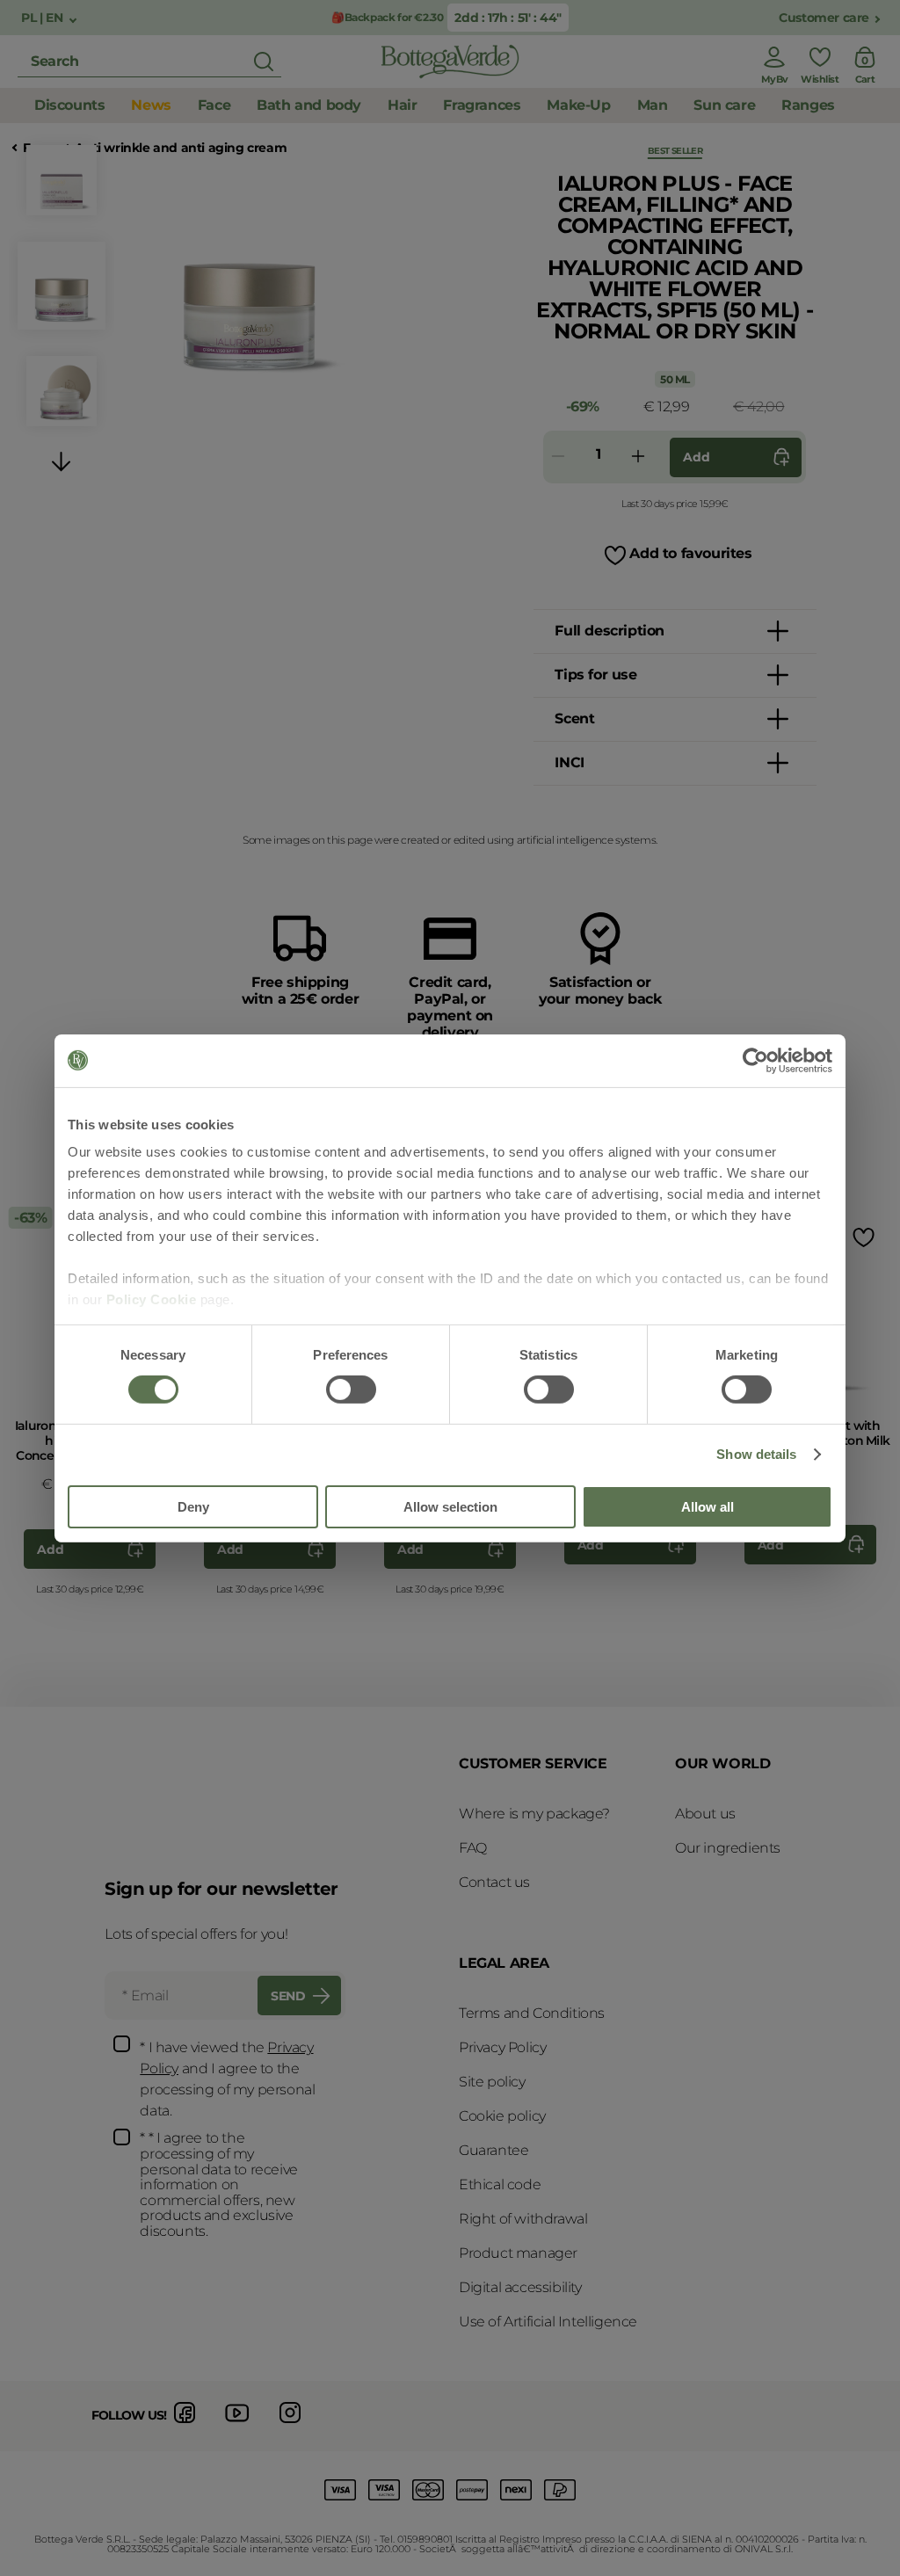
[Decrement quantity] (558, 457)
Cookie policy (502, 2116)
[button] (62, 464)
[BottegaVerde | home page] (450, 62)
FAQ (473, 1848)
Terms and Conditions (532, 2013)
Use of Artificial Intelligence (548, 2322)
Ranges (808, 105)
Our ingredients (728, 1848)
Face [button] (214, 105)
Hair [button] (402, 105)
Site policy (492, 2082)
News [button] (151, 105)
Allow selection (450, 1507)
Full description (610, 631)
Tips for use (595, 675)
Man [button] (653, 105)
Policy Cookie (152, 1299)
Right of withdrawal (523, 2219)
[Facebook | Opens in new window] (185, 2425)
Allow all (708, 1507)
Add (696, 457)
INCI (569, 762)
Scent (574, 718)
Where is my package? (534, 1814)
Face (37, 148)
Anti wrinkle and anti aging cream (181, 148)
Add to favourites (690, 553)
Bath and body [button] (309, 105)
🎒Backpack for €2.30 (387, 17)
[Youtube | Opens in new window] (237, 2425)
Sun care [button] (724, 105)
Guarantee (494, 2150)
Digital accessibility (520, 2287)
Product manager (518, 2253)
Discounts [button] (69, 105)
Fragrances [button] (482, 105)
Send (288, 1996)
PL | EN (44, 18)
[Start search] (264, 62)
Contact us (494, 1882)
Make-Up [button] (578, 105)
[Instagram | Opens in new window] (290, 2425)
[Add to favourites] (862, 1237)
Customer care (824, 18)
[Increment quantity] (638, 457)
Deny (193, 1507)
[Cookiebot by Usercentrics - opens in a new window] (755, 1060)
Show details (756, 1454)
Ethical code (500, 2184)
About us (705, 1814)
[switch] (351, 1390)
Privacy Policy (502, 2047)
